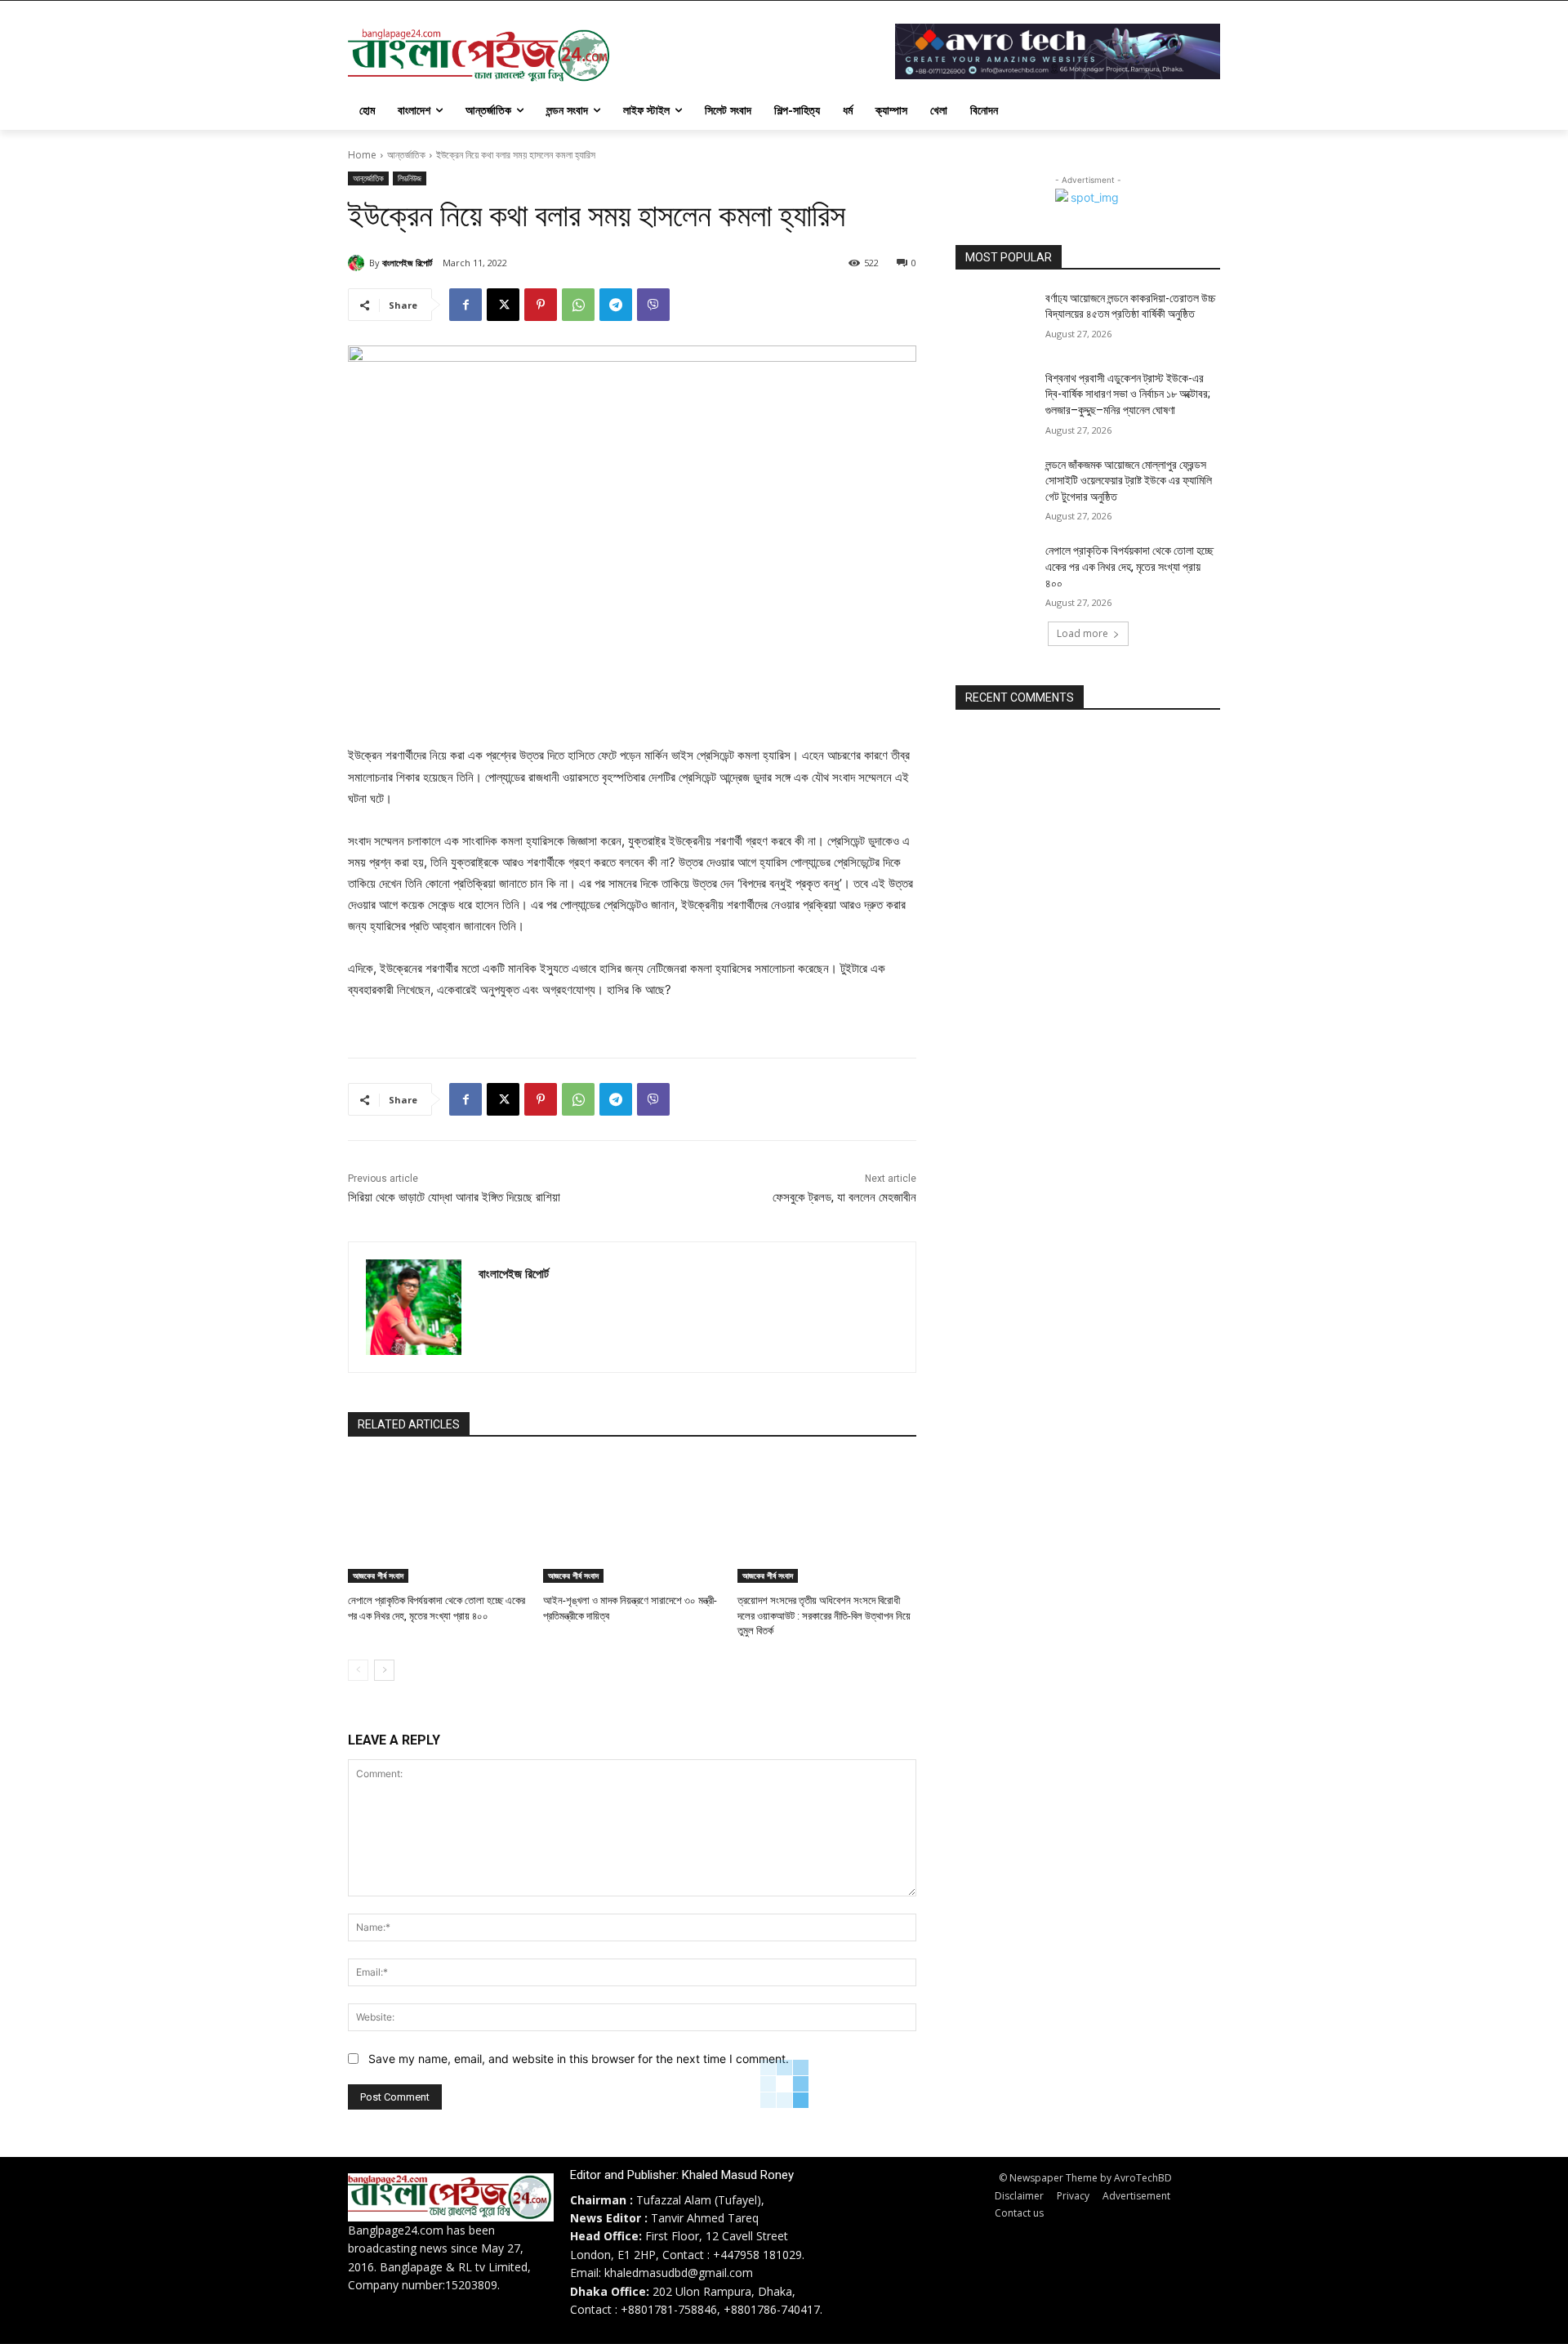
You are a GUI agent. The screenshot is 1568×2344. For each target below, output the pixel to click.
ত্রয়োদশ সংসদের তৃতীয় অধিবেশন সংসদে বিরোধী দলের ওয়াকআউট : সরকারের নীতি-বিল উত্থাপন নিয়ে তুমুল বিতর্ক (824, 1615)
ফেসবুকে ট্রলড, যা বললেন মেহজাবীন (844, 1197)
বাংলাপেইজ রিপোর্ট (407, 263)
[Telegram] (616, 305)
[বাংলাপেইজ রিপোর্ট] (359, 263)
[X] (503, 305)
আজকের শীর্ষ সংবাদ (378, 1575)
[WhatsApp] (578, 305)
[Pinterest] (541, 305)
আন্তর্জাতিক (406, 155)
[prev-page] (358, 1670)
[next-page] (384, 1670)
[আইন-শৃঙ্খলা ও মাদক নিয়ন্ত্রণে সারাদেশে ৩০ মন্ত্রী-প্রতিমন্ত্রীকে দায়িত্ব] (633, 1520)
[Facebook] (465, 305)
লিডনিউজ (410, 178)
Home (362, 155)
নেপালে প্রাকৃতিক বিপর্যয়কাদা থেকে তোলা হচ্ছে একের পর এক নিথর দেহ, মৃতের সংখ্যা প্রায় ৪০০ (1129, 566)
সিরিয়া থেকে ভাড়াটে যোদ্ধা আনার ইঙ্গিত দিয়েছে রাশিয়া (454, 1197)
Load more (1082, 633)
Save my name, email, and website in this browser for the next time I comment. (579, 2059)
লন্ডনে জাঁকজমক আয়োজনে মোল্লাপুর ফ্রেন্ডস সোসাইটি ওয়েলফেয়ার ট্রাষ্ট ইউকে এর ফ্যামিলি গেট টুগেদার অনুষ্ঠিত (1129, 481)
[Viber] (653, 305)
